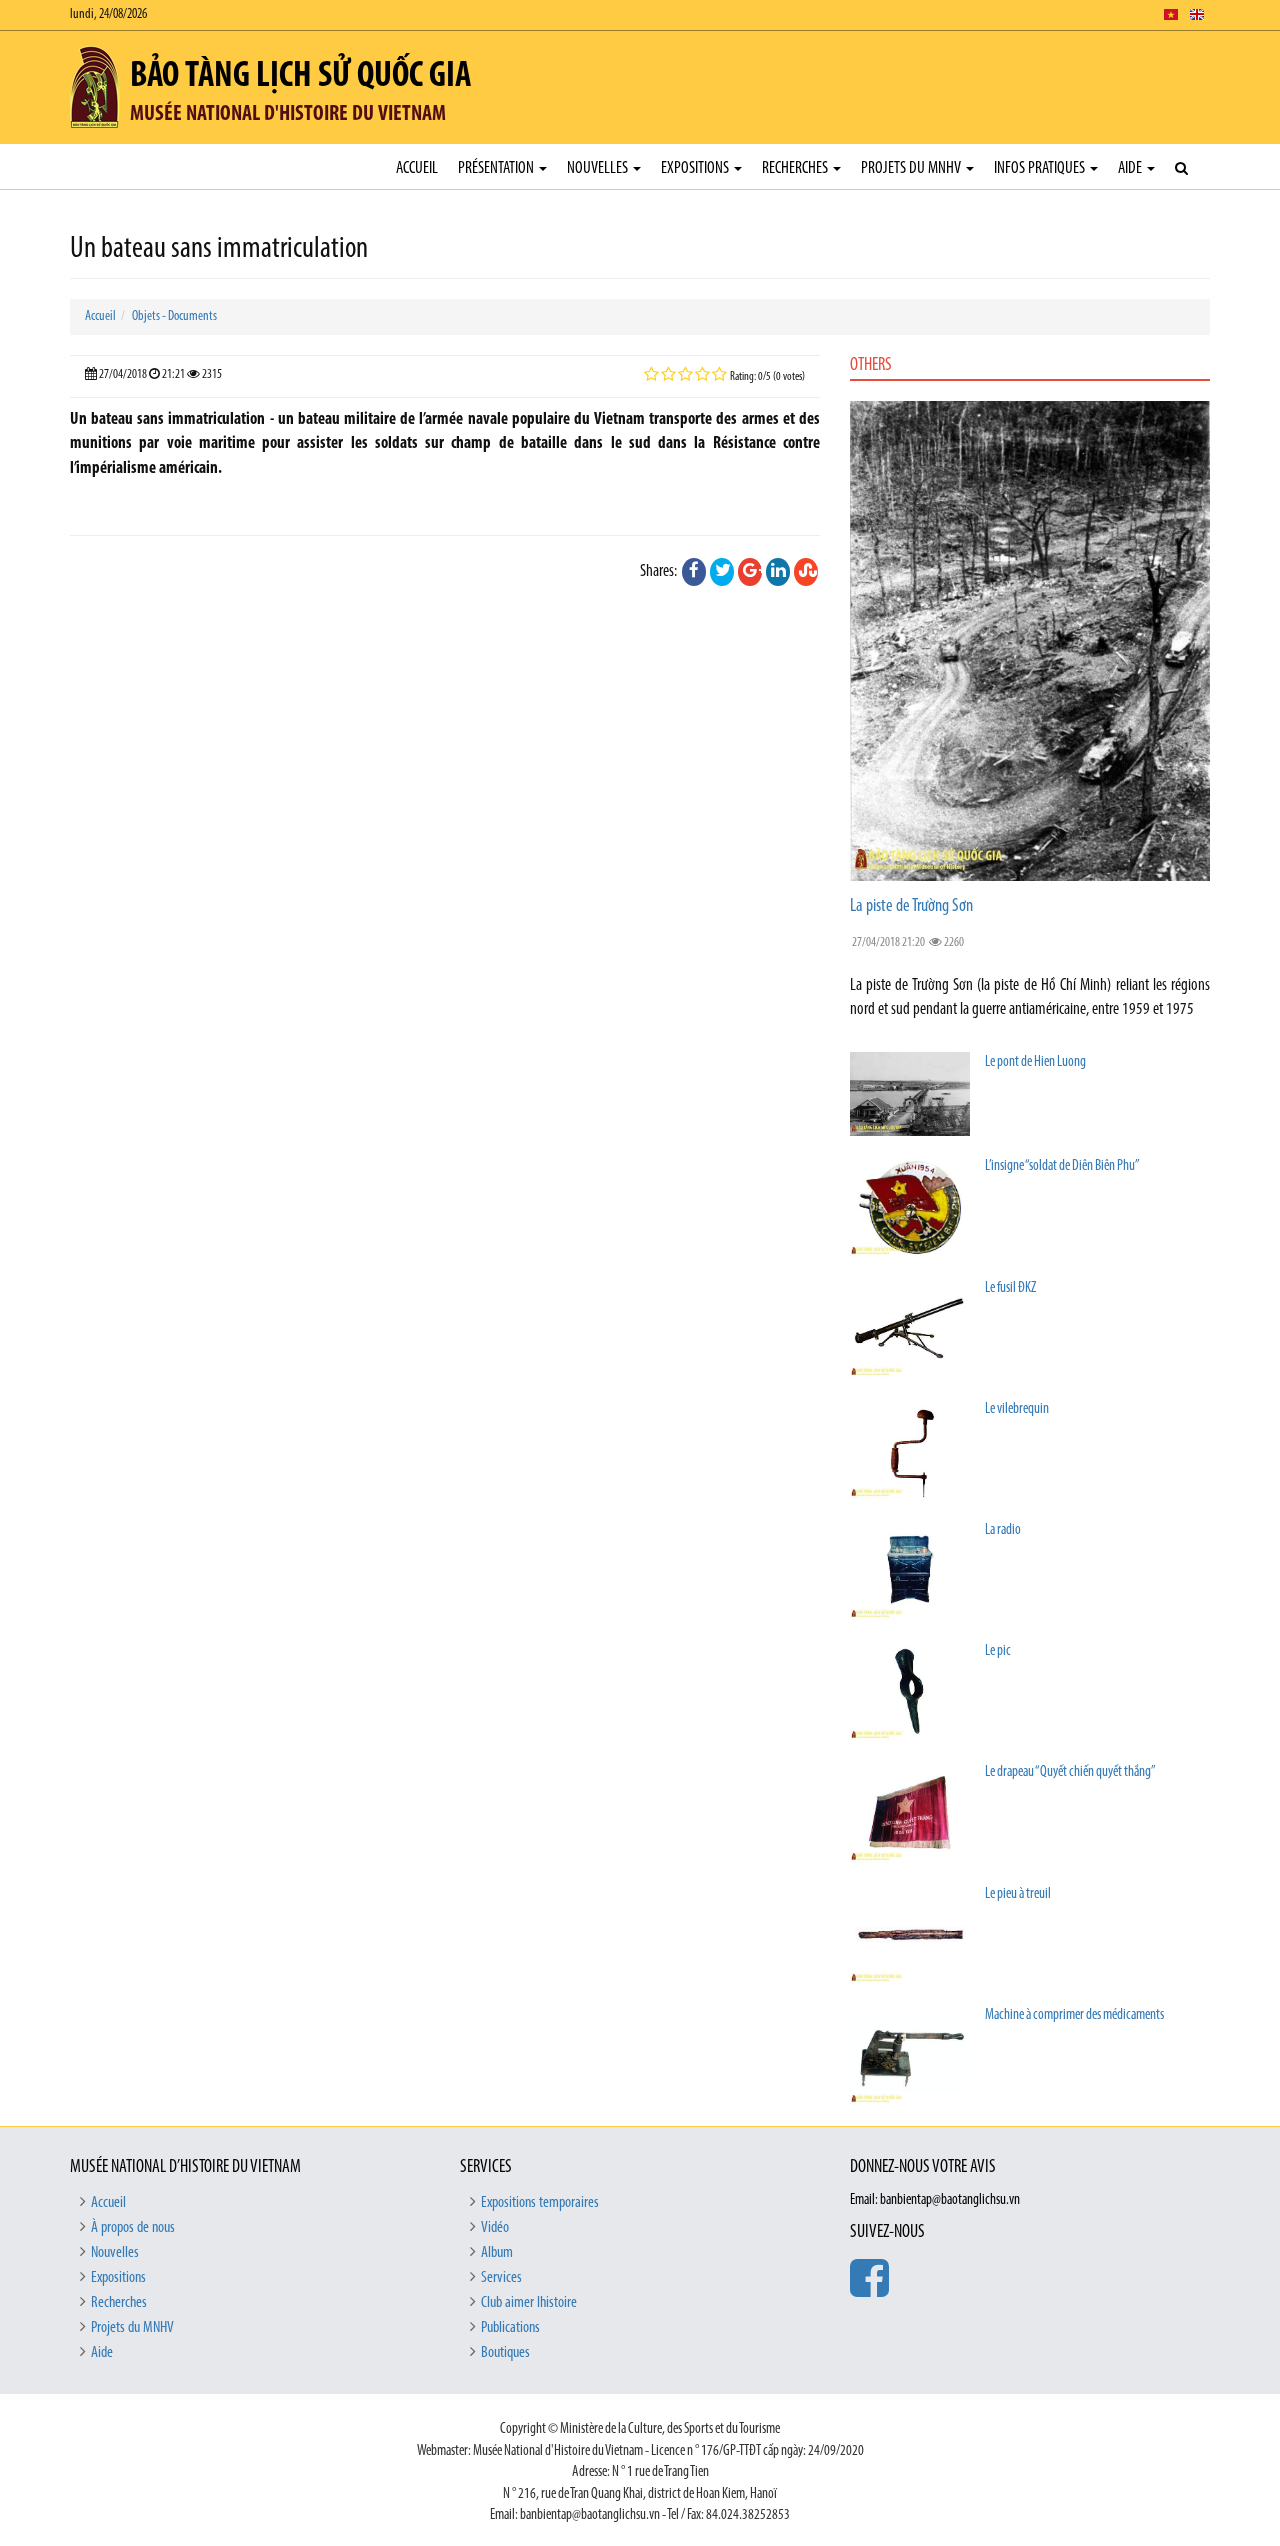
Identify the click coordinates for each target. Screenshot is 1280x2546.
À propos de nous (133, 2228)
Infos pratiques (1041, 168)
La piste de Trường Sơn (911, 907)
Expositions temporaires (540, 2203)
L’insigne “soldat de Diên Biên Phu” (1062, 1166)
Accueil (417, 168)
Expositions (696, 168)
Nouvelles (599, 168)
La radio (1003, 1530)
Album (497, 2253)
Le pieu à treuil (1018, 1894)
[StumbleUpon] (806, 572)
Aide (1131, 168)
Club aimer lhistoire (529, 2303)
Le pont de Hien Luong (1035, 1062)
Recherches (796, 168)
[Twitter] (722, 572)
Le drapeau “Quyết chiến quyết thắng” (1070, 1772)
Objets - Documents (174, 316)
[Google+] (750, 572)
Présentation (497, 168)
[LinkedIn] (778, 572)
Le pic (998, 1651)
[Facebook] (694, 572)
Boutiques (505, 2353)
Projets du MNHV (912, 168)
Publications (510, 2328)
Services (501, 2278)
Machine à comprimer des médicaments (1074, 2015)
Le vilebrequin (1017, 1409)
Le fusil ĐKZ (1010, 1288)
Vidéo (495, 2228)
